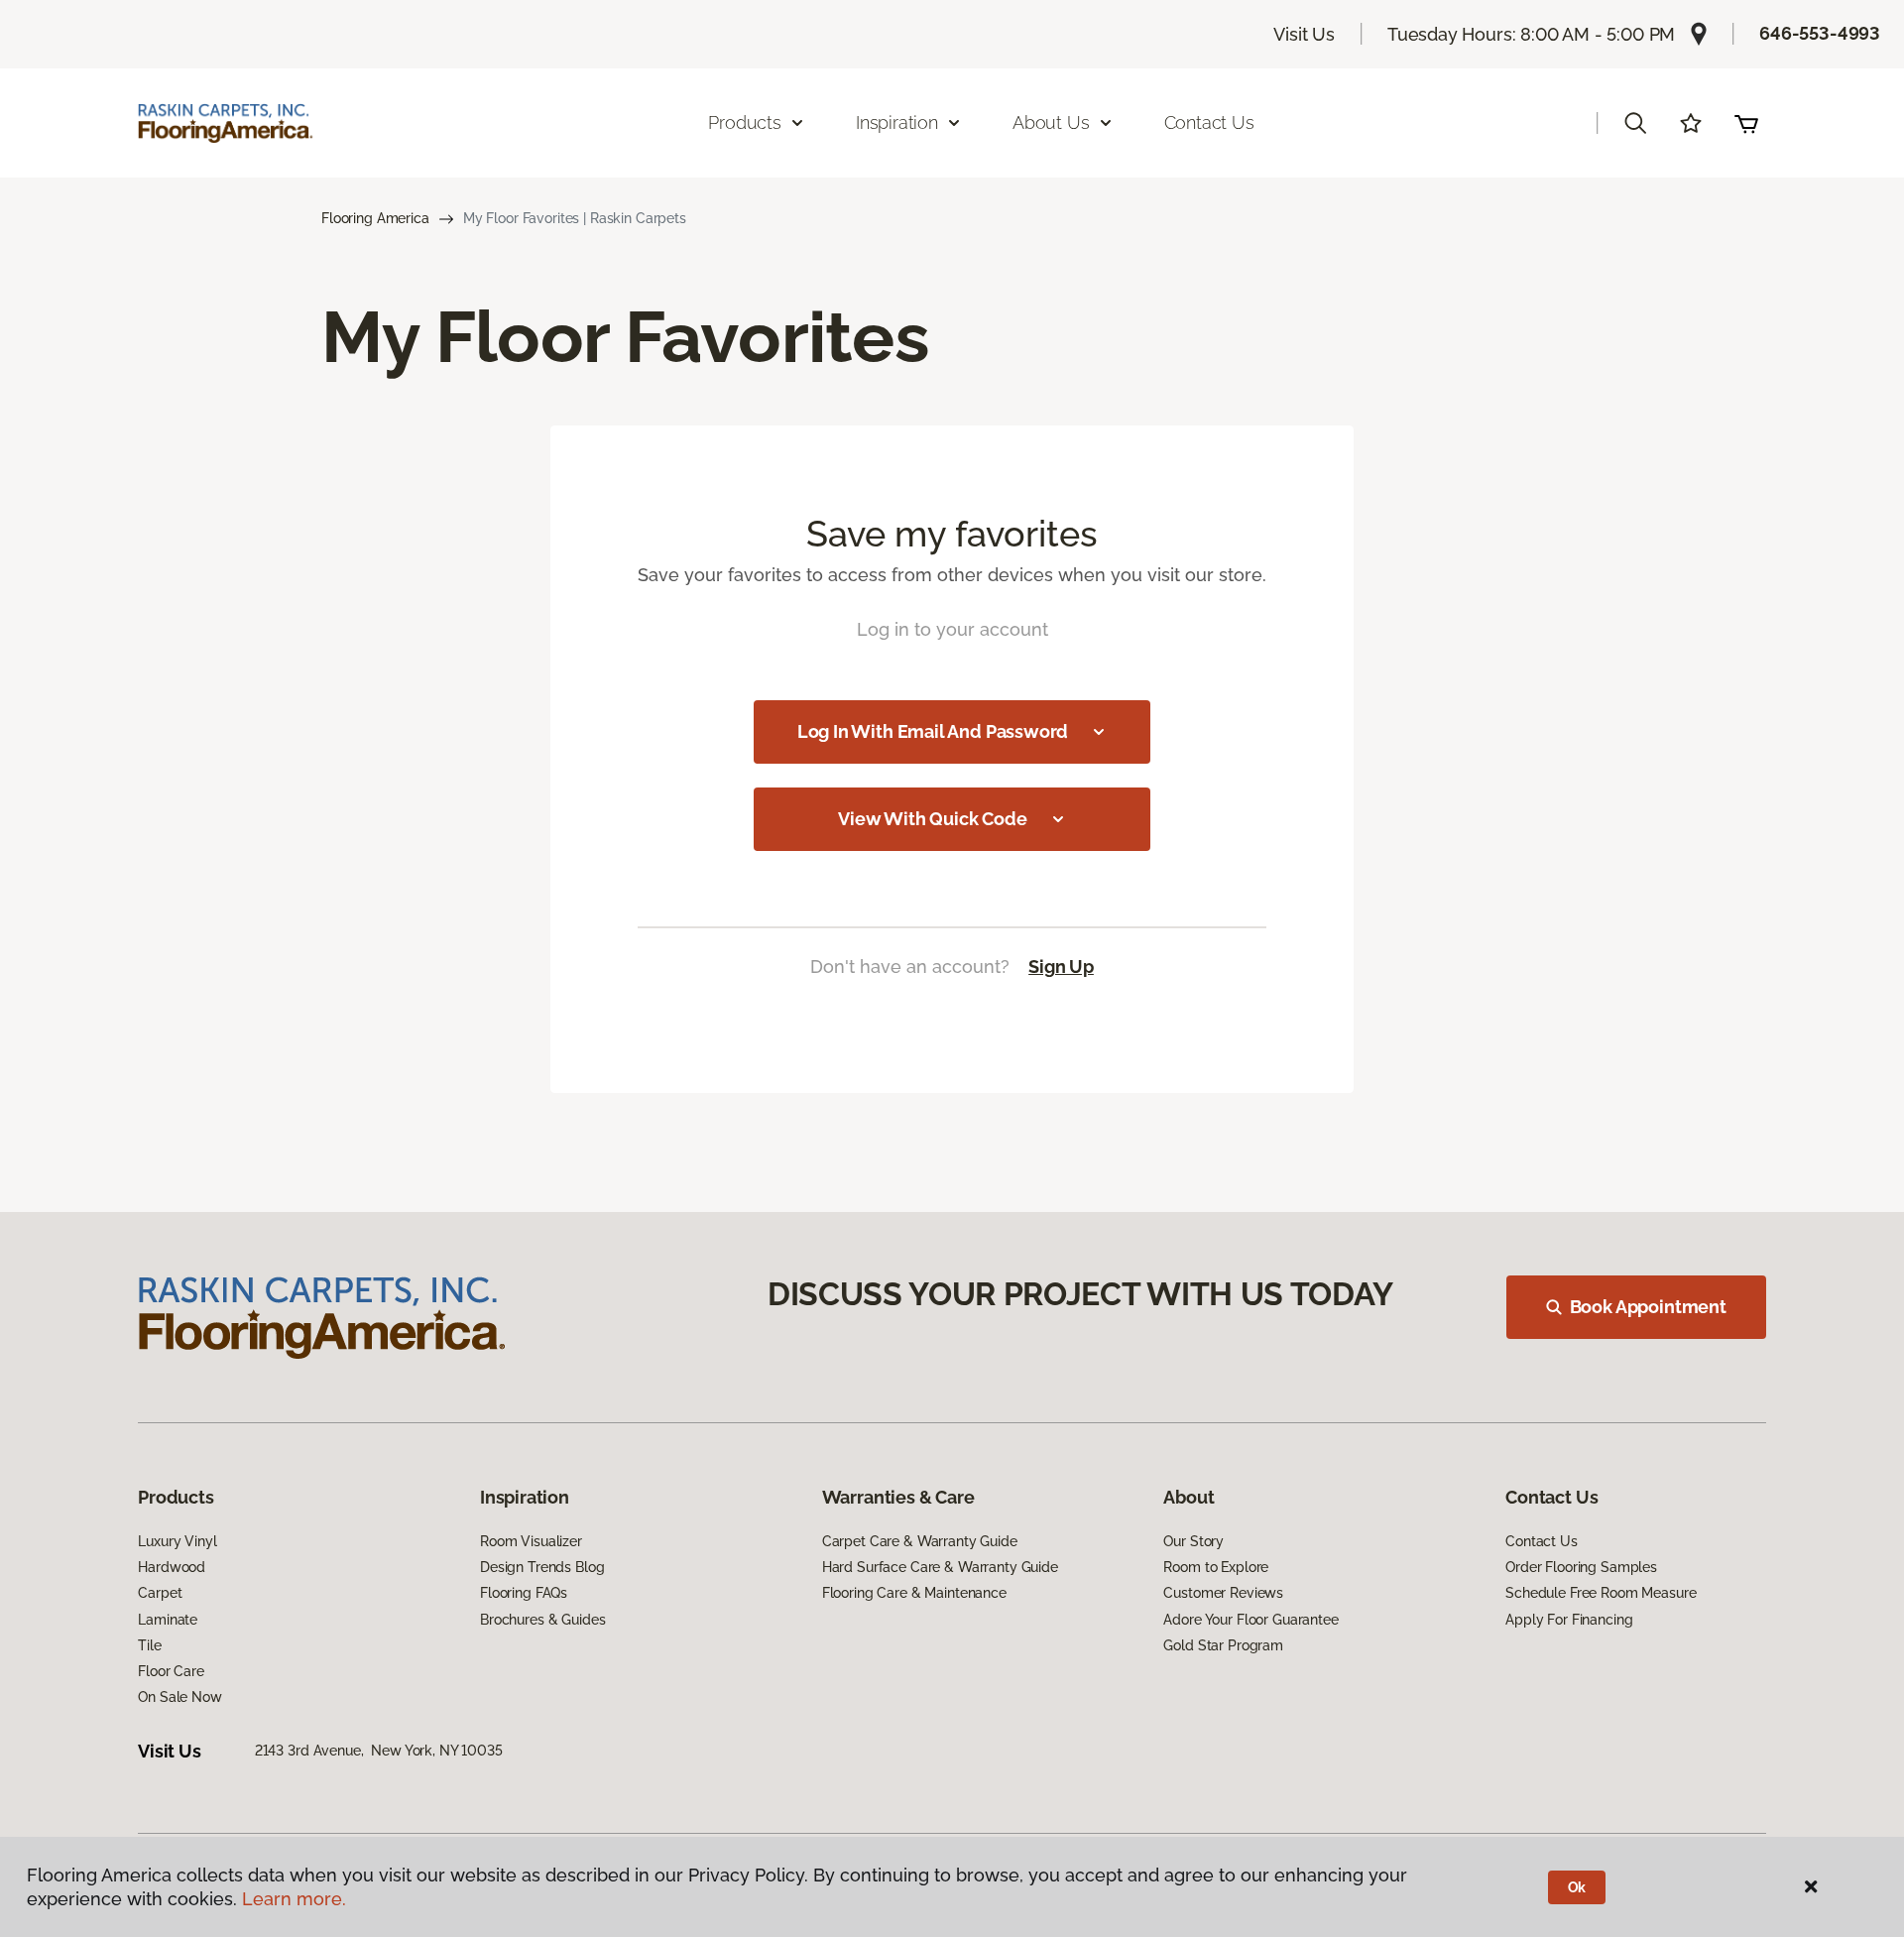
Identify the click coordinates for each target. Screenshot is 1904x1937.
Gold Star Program (1223, 1645)
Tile (149, 1645)
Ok (1577, 1887)
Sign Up (1061, 967)
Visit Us (1304, 34)
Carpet (160, 1593)
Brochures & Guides (542, 1620)
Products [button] (745, 122)
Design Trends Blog (542, 1567)
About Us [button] (1051, 122)
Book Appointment (1648, 1307)
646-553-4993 (1820, 33)
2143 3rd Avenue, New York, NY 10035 (379, 1751)
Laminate (168, 1620)
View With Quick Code (932, 819)
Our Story (1193, 1541)
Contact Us (1209, 122)
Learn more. (294, 1899)
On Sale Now (179, 1697)
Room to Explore (1216, 1567)
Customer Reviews (1223, 1593)
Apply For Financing (1569, 1620)
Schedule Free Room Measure (1601, 1593)
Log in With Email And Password (933, 731)
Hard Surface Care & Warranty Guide (940, 1567)
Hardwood (172, 1567)
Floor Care (171, 1671)
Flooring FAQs (524, 1593)
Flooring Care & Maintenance (914, 1593)
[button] (1635, 123)
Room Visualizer (531, 1541)
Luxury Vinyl (177, 1541)
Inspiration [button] (897, 122)
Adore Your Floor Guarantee (1250, 1620)
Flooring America (375, 218)
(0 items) (1746, 123)
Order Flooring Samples (1581, 1567)
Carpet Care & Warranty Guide (920, 1541)
